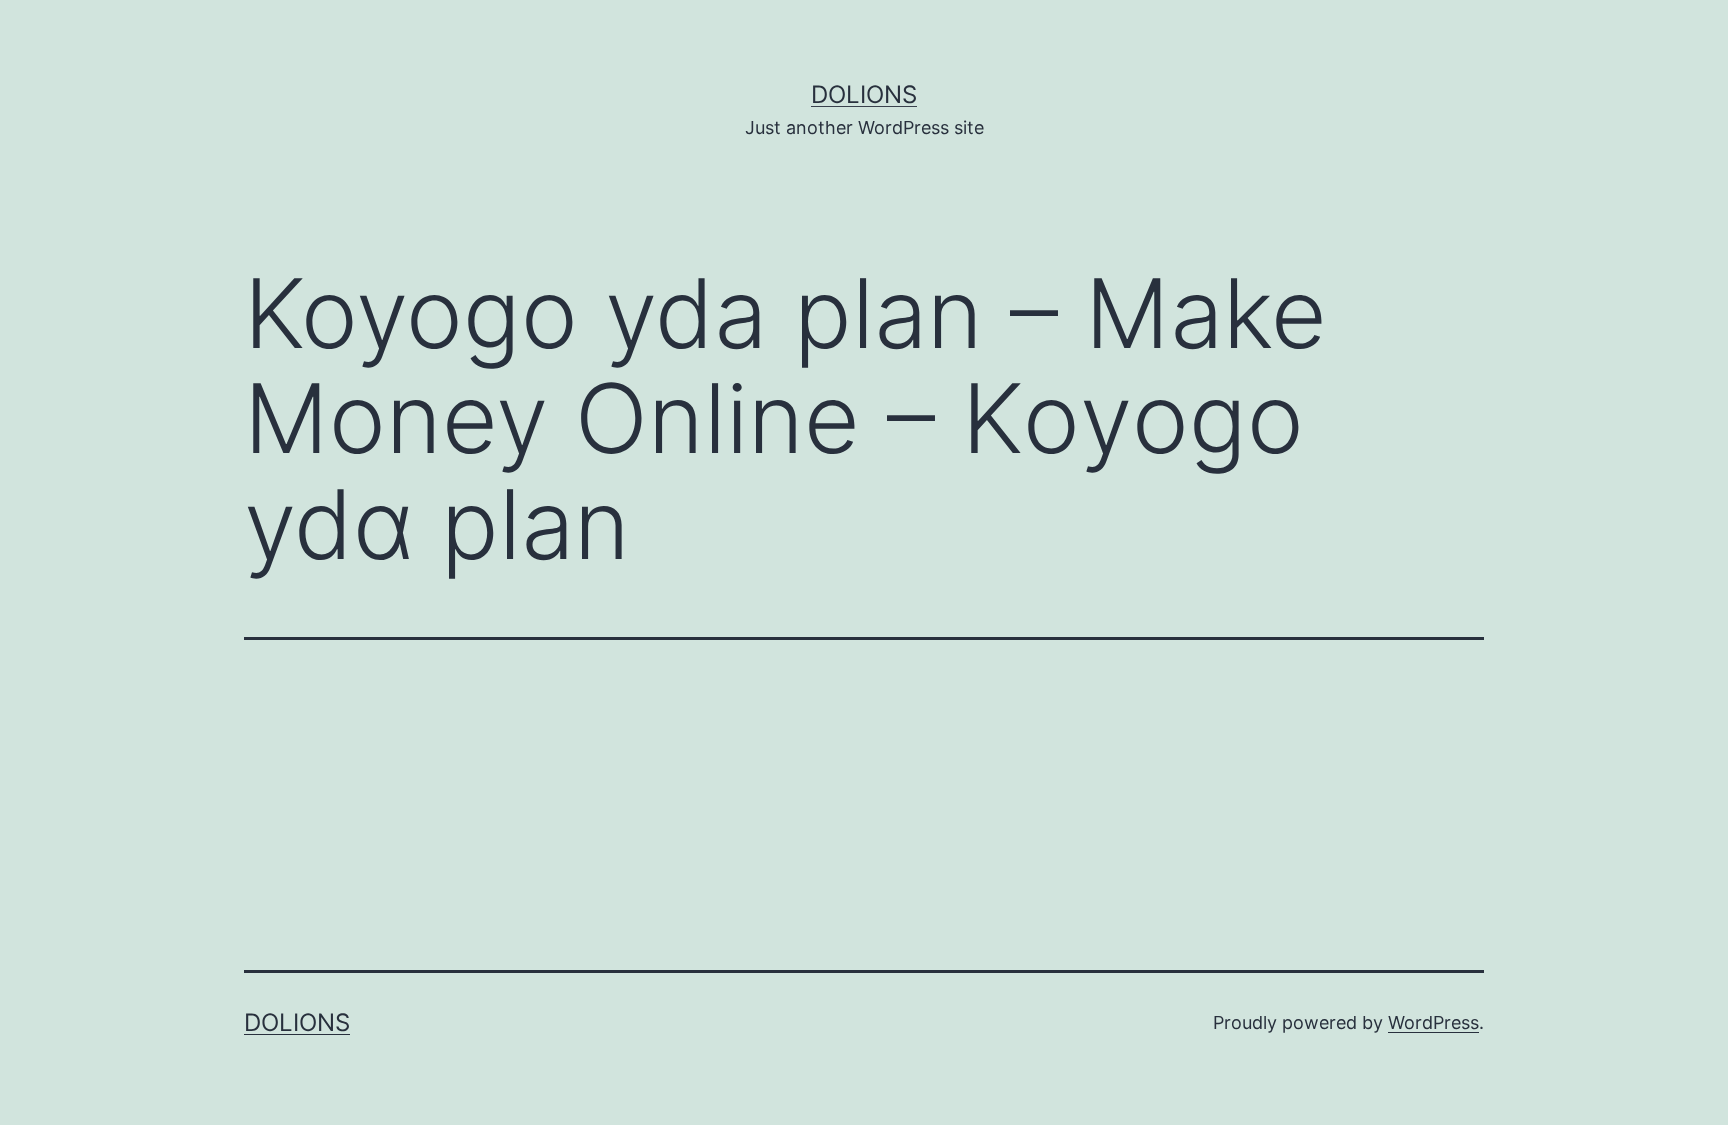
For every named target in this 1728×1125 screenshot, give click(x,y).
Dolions (864, 94)
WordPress (1433, 1022)
